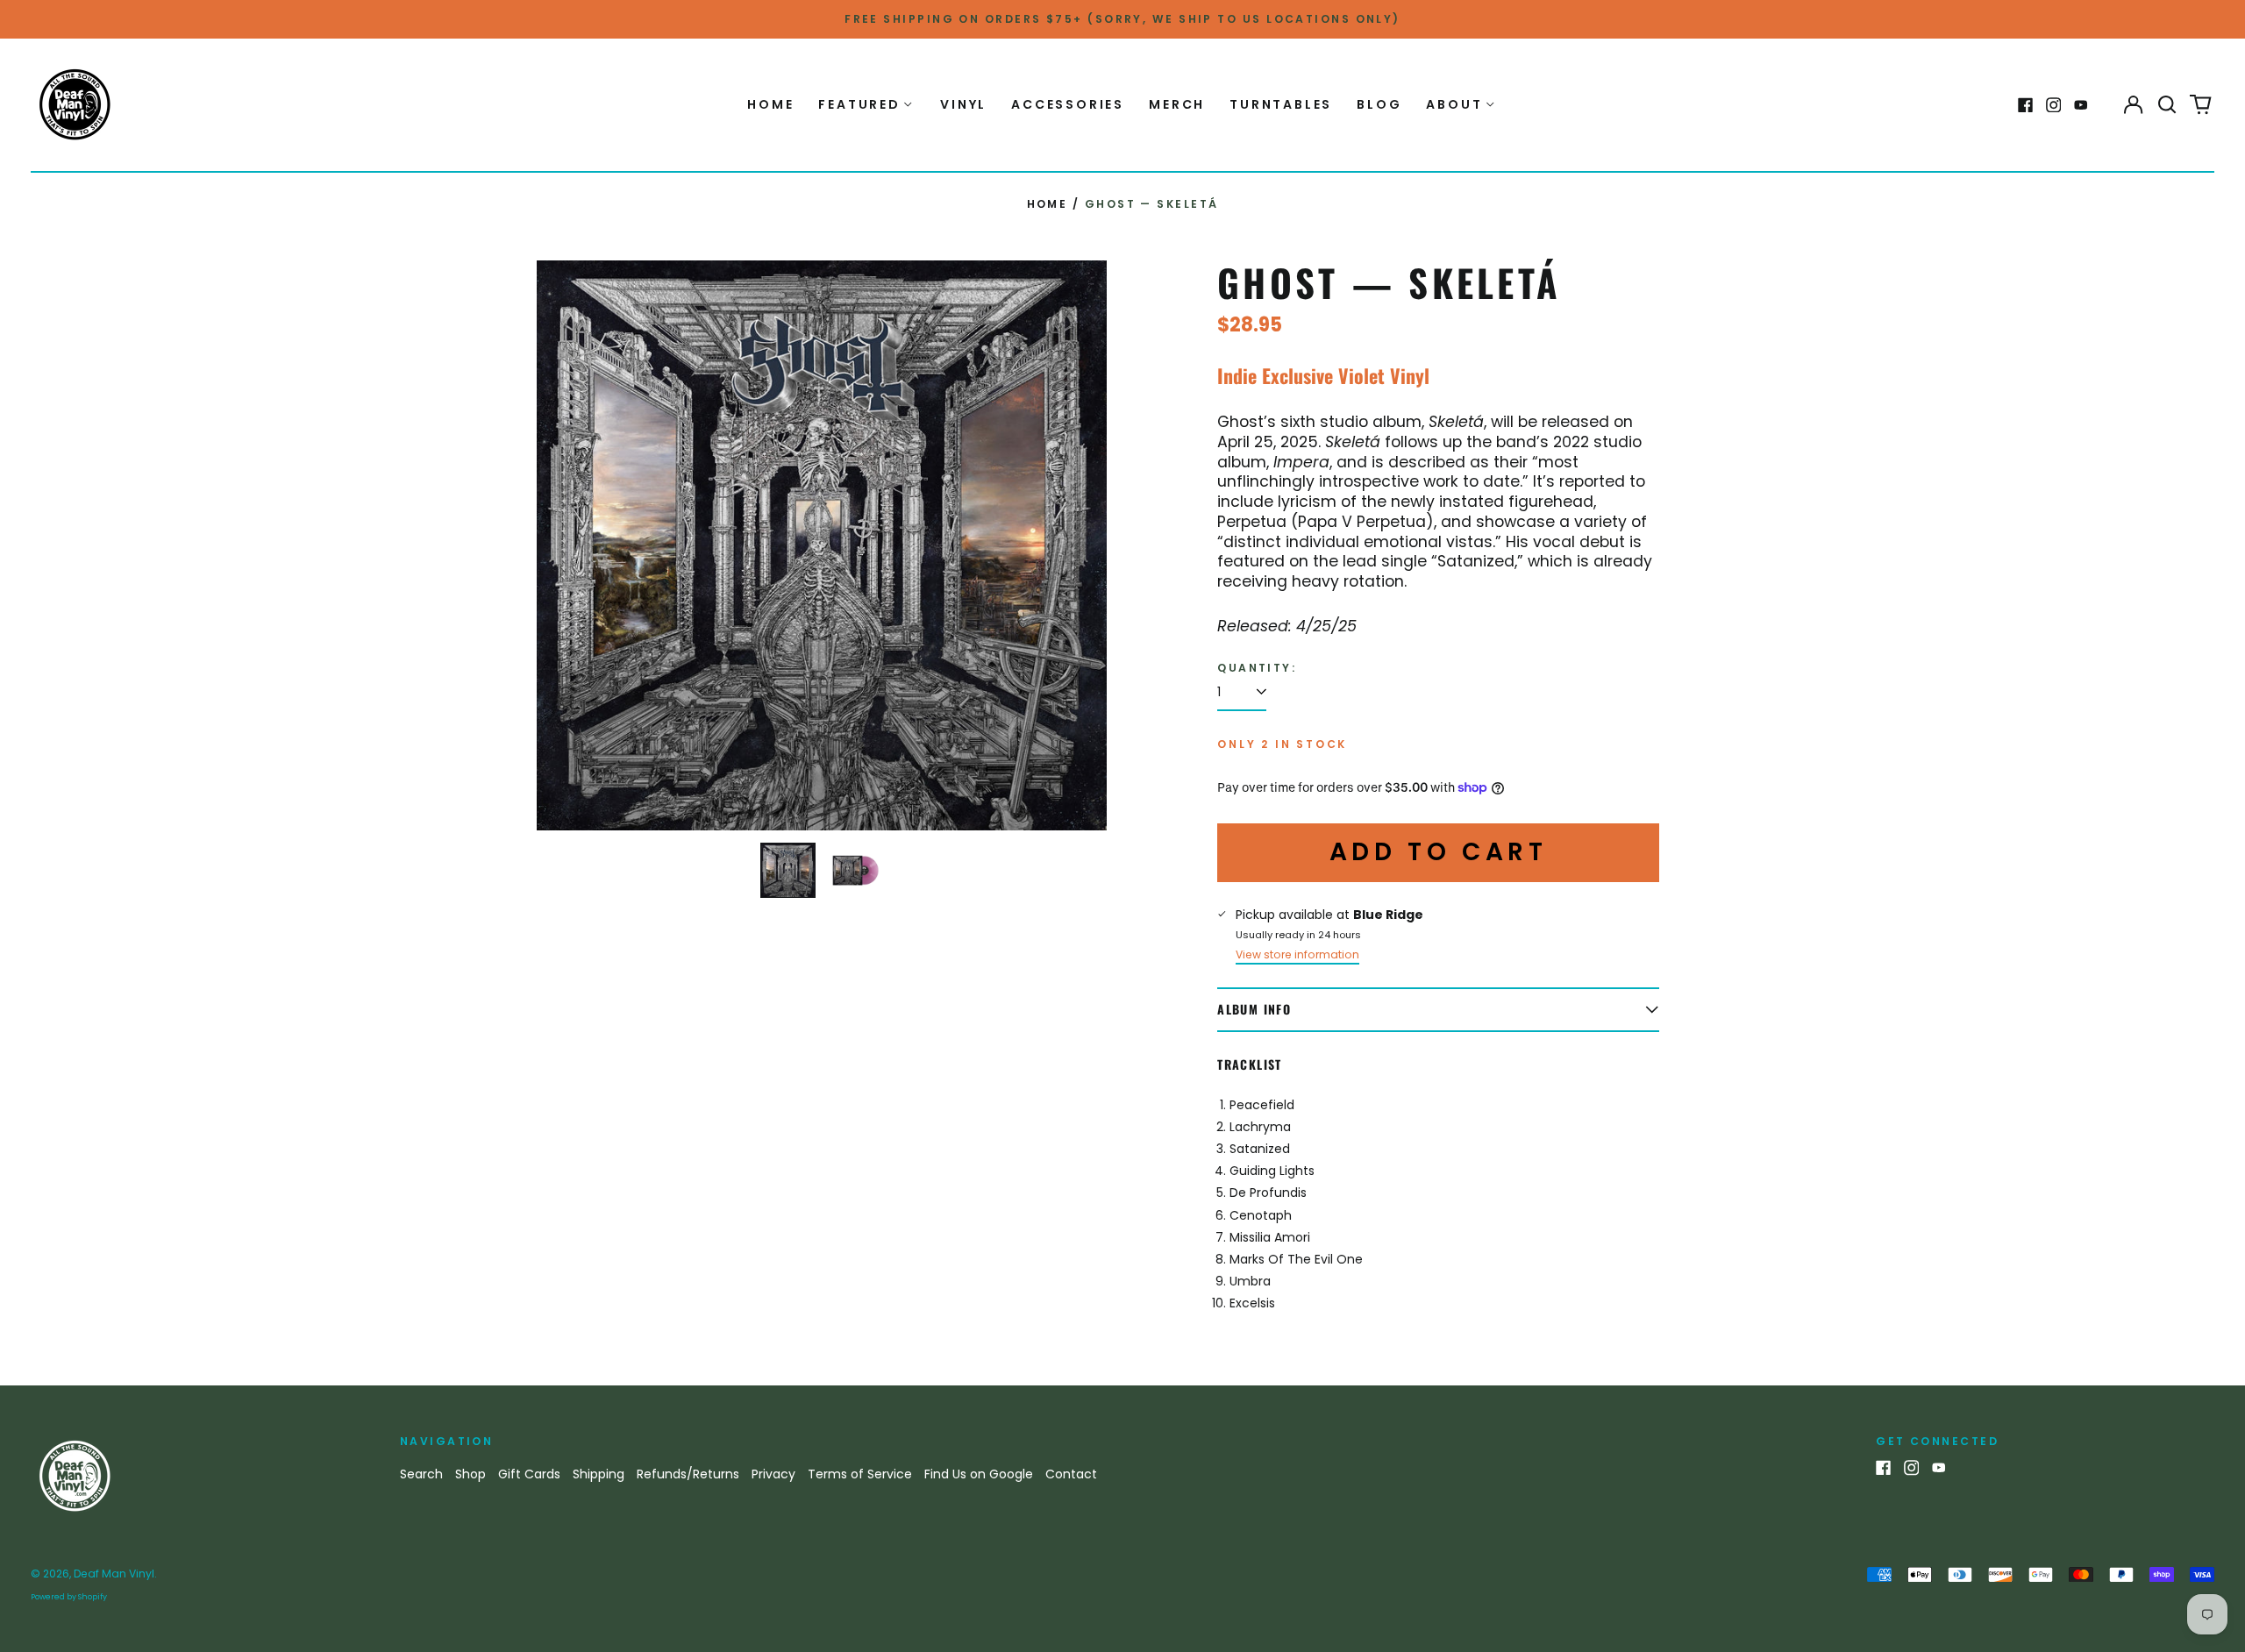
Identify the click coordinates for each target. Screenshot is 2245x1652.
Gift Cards (529, 1474)
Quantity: (1257, 668)
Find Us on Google (979, 1474)
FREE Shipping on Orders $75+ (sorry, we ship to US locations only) (1122, 19)
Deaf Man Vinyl (114, 1574)
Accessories (1068, 104)
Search (421, 1474)
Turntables (1281, 104)
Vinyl (963, 104)
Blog (1379, 104)
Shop (470, 1474)
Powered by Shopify (69, 1597)
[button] (2167, 105)
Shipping (599, 1474)
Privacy (773, 1474)
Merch (1177, 104)
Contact (1071, 1474)
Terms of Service (860, 1474)
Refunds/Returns (688, 1474)
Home (770, 104)
